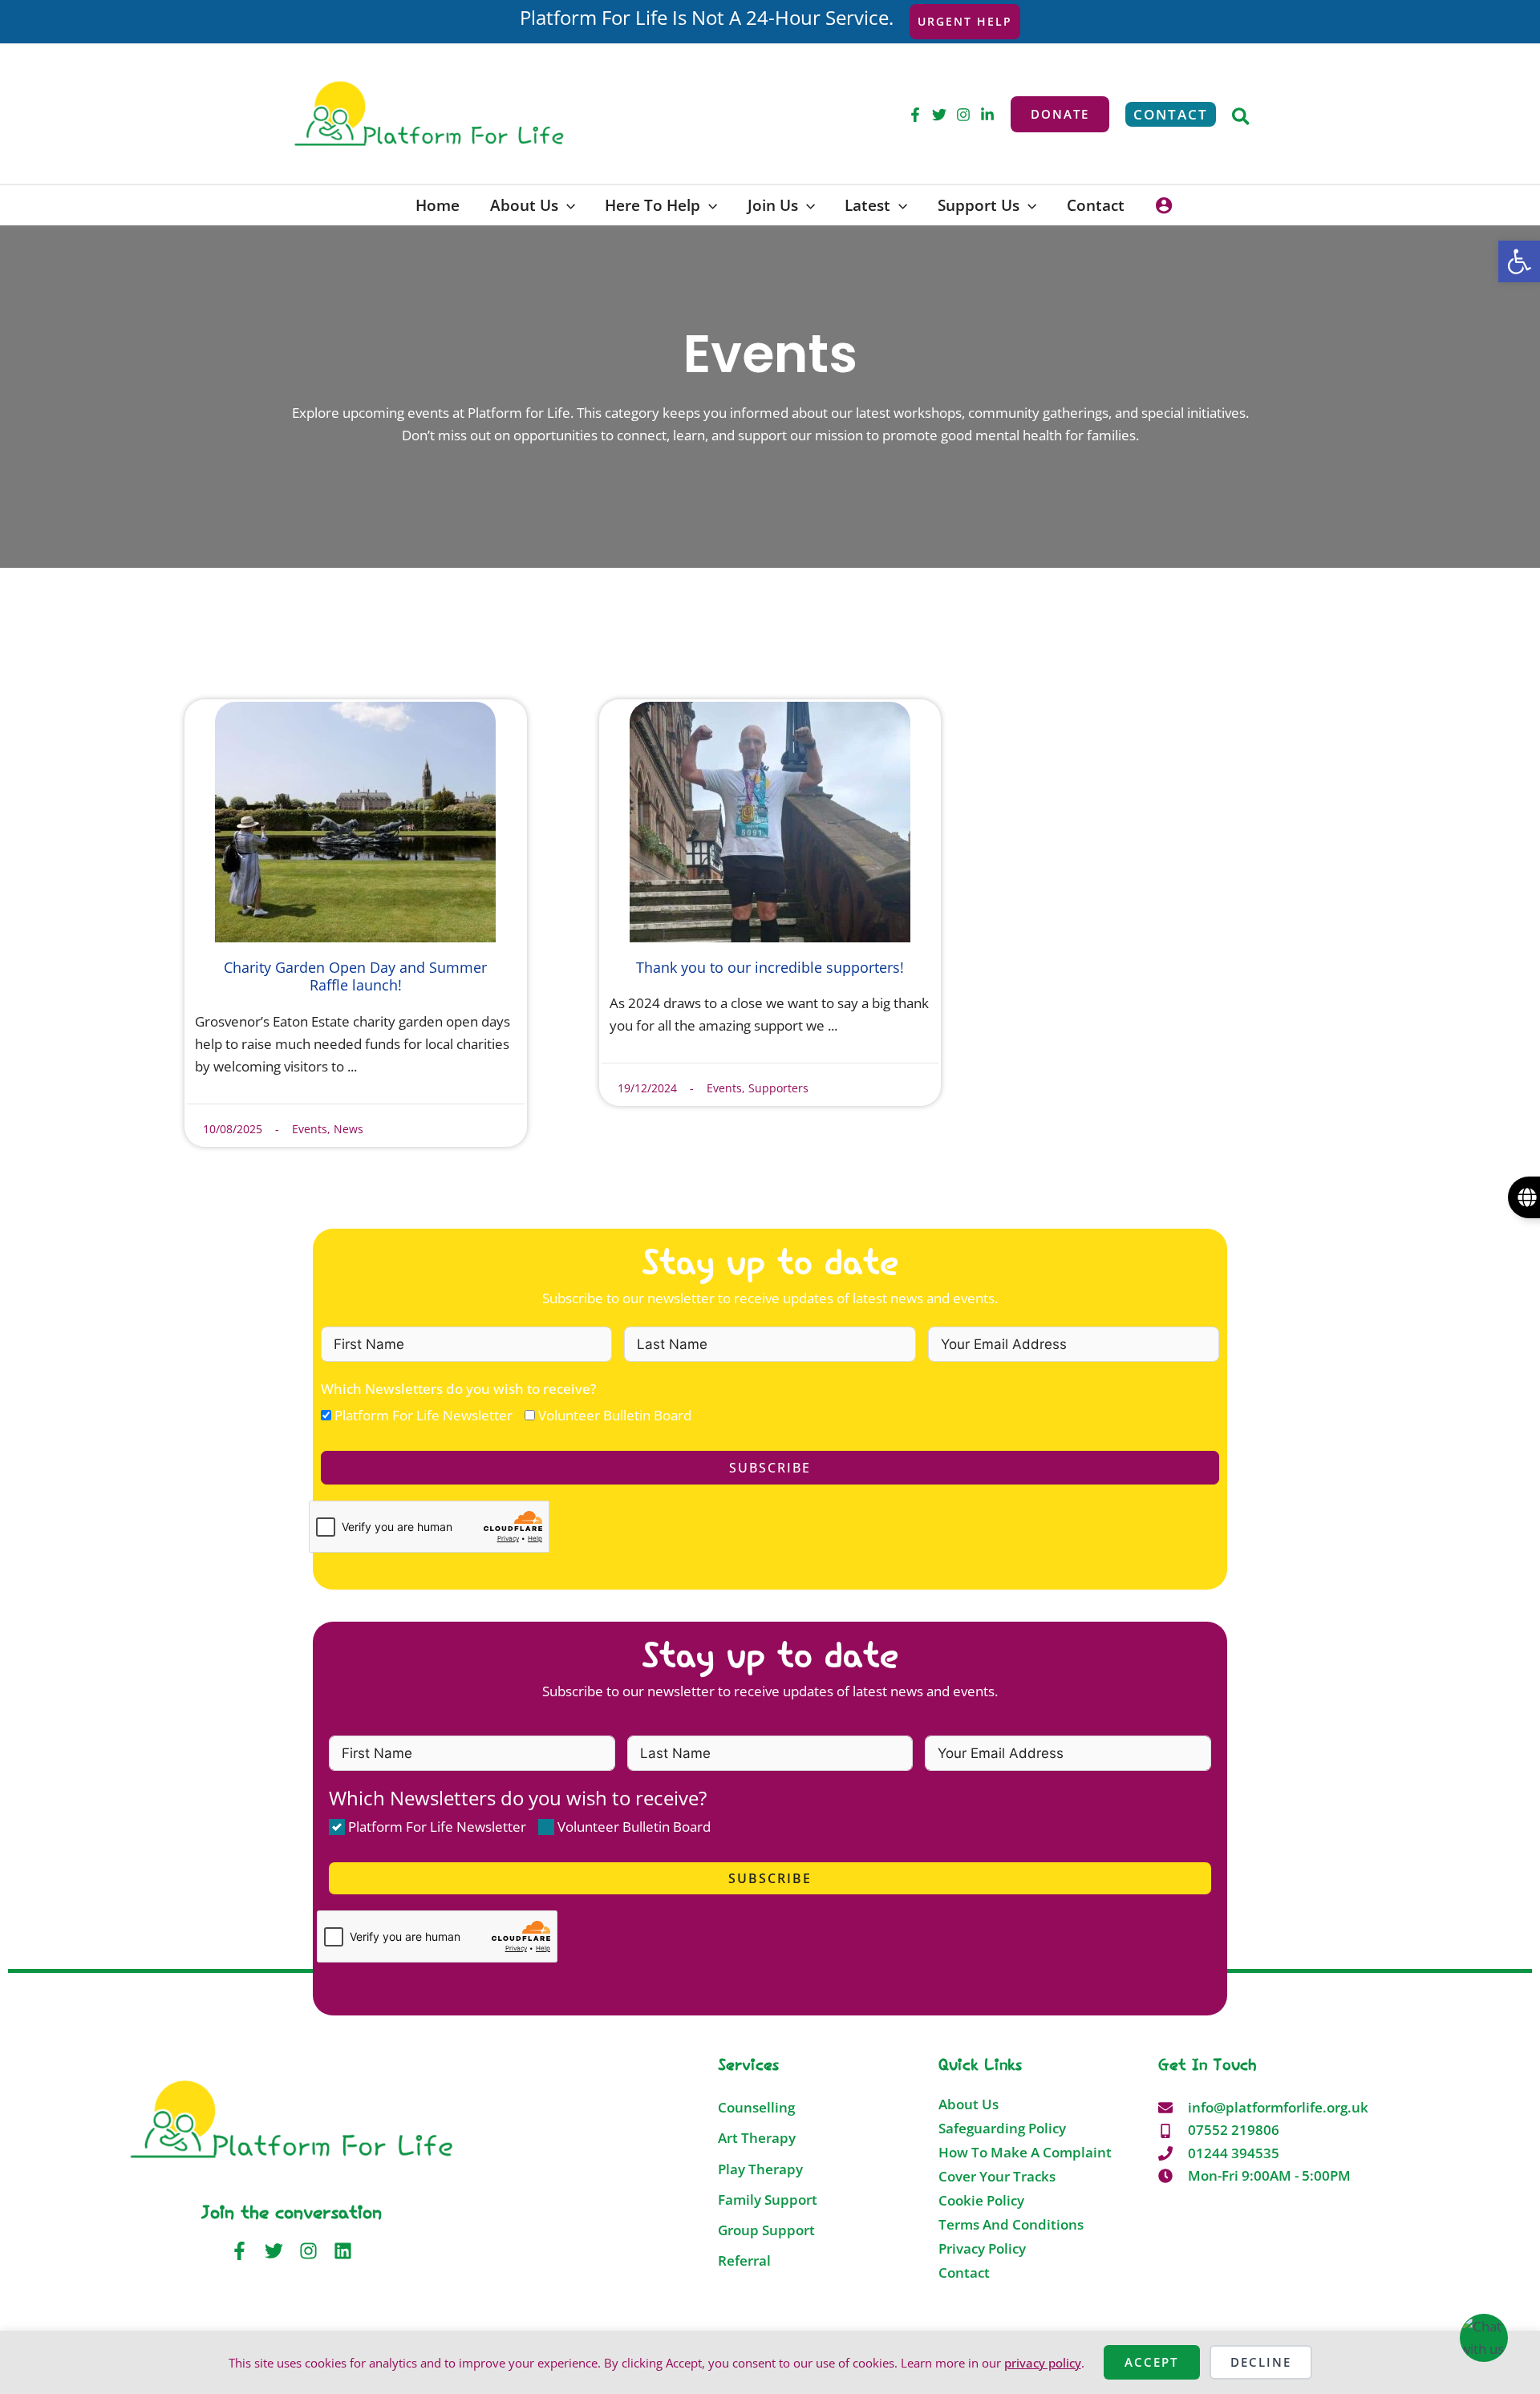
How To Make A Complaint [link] (1025, 2153)
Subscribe (770, 1468)
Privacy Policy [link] (982, 2249)
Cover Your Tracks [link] (997, 2177)
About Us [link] (969, 2104)
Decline (1261, 2362)
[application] (567, 205)
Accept (1151, 2362)
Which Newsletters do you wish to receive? (459, 1389)
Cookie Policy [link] (981, 2201)
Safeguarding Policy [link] (1002, 2129)
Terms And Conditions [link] (1011, 2225)
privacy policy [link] (1043, 2363)
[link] (1519, 261)
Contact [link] (964, 2273)
